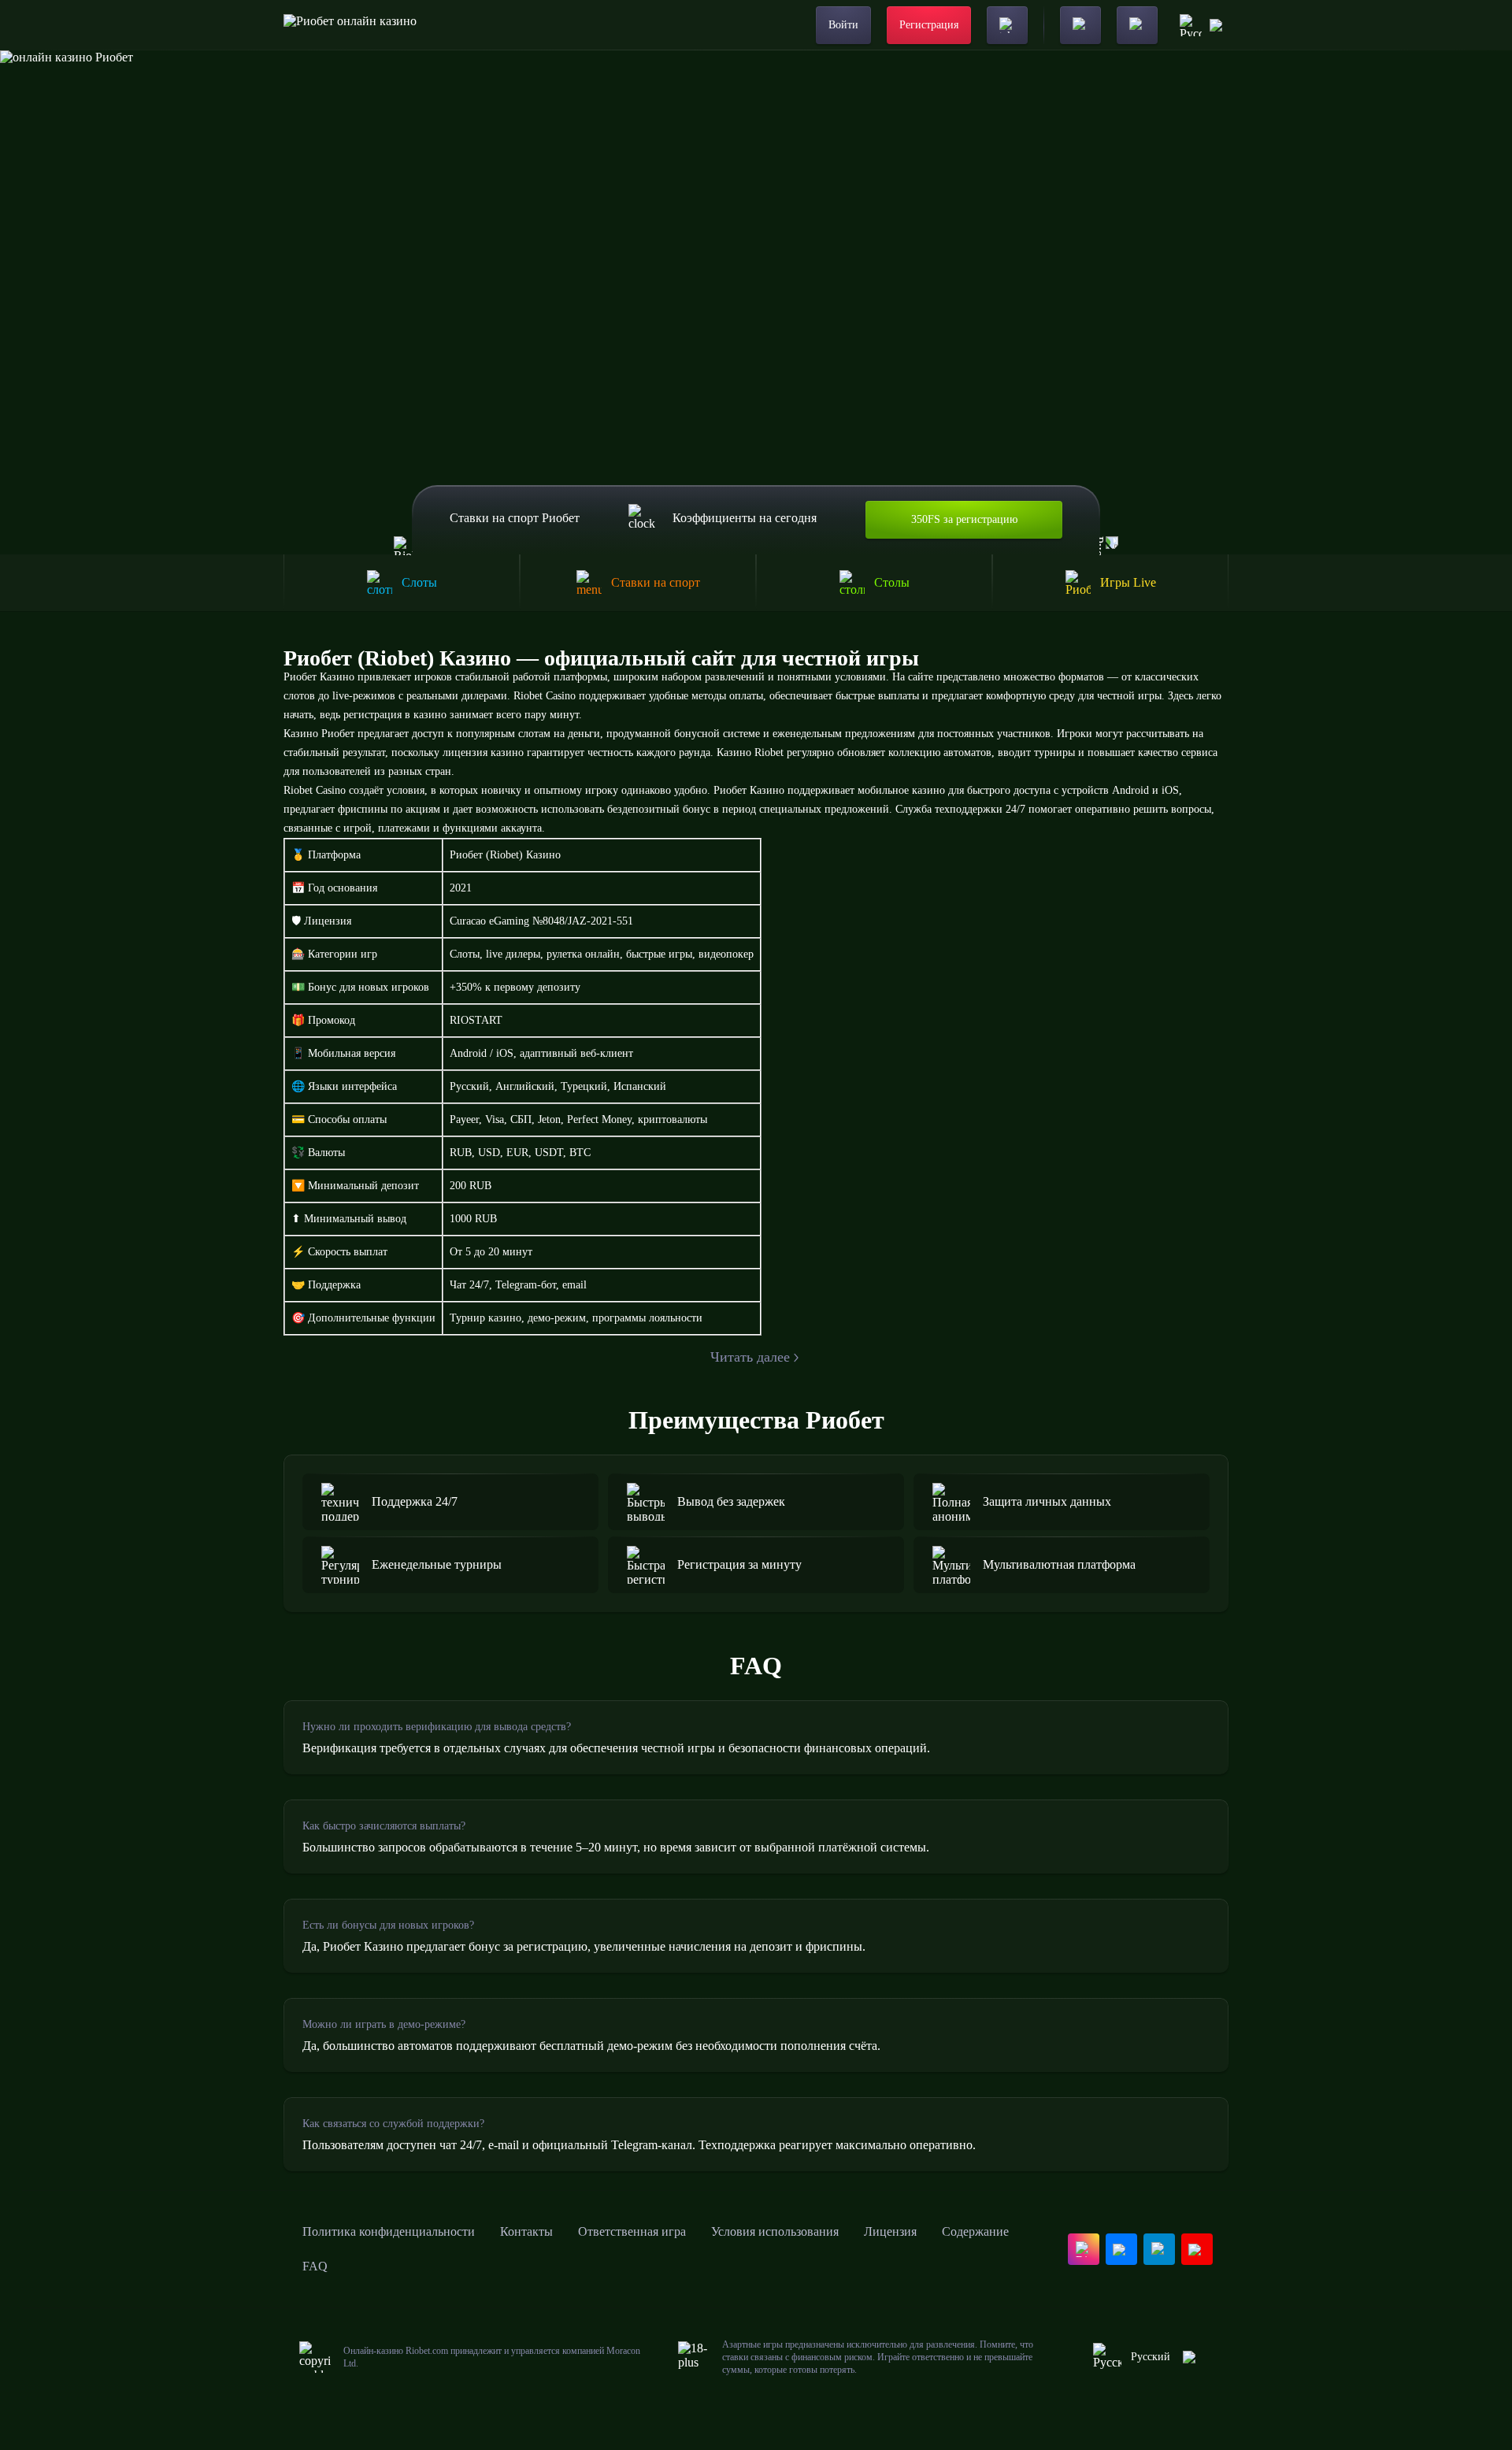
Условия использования (775, 2231)
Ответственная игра (632, 2231)
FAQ (315, 2266)
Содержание (975, 2231)
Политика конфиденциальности (389, 2231)
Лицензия (890, 2231)
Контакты (526, 2231)
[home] (350, 25)
